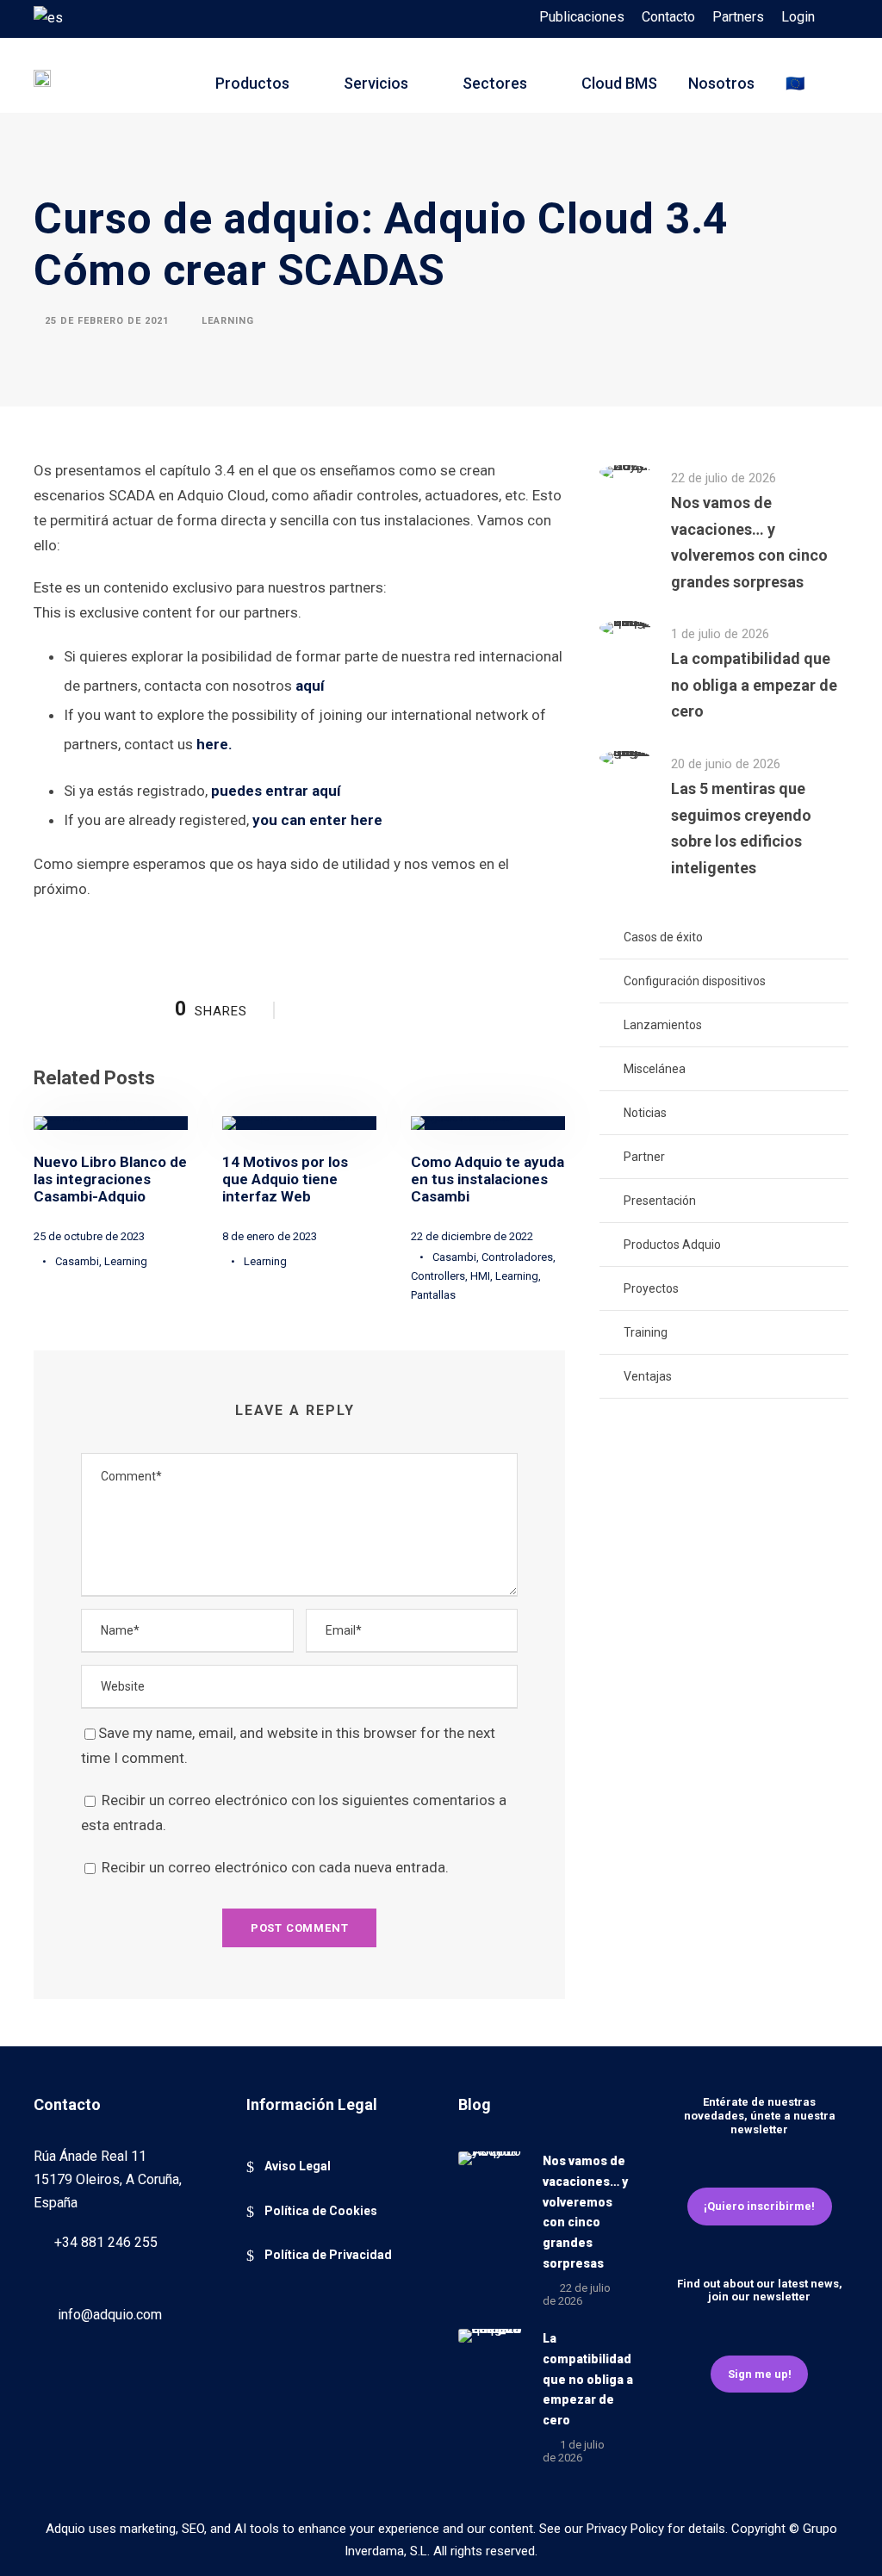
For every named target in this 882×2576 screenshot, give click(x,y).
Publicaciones (582, 17)
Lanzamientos (663, 1025)
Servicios (376, 83)
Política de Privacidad (328, 2255)
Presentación (660, 1201)
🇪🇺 (795, 83)
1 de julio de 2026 (720, 634)
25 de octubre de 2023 (89, 1236)
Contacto (668, 17)
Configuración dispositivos (695, 981)
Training (646, 1332)
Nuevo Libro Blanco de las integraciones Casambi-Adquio (110, 1179)
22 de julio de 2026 (724, 478)
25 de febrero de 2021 (107, 320)
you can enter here (317, 820)
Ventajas (648, 1376)
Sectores (495, 83)
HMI (480, 1276)
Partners (738, 17)
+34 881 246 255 (106, 2242)
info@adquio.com (110, 2315)
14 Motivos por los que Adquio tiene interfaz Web (285, 1179)
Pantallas (433, 1295)
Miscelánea (655, 1069)
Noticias (645, 1113)
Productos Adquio (672, 1245)
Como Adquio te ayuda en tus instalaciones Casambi (488, 1179)
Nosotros (721, 83)
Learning (228, 320)
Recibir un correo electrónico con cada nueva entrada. (275, 1867)
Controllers (438, 1276)
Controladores (517, 1257)
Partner (644, 1157)
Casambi (77, 1261)
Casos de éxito (663, 937)
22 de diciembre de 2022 (472, 1236)
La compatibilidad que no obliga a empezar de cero (754, 685)
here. (214, 744)
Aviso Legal (298, 2166)
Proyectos (651, 1288)
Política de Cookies (321, 2211)
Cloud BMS (619, 83)
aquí (310, 686)
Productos (252, 83)
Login (798, 17)
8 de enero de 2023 (270, 1236)
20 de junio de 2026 (726, 764)
